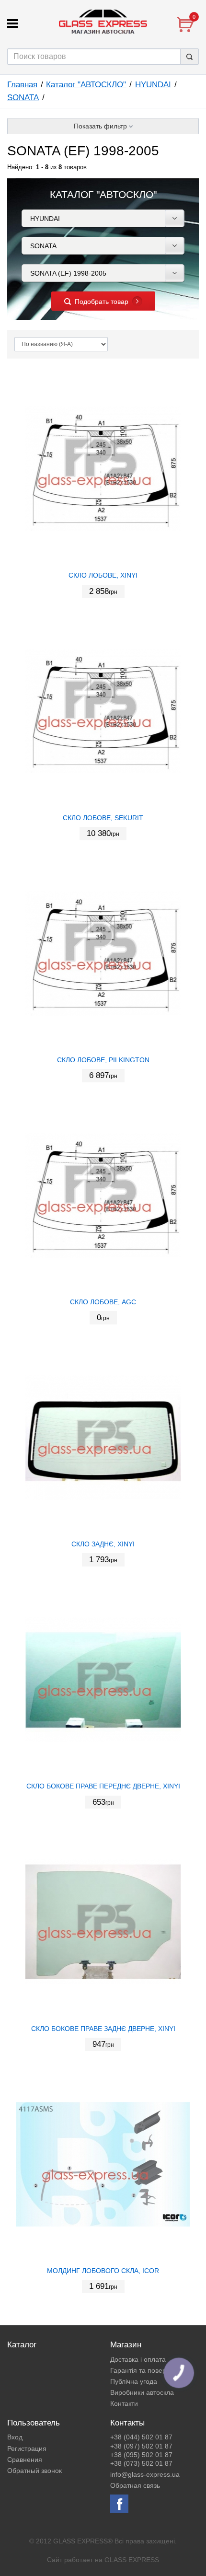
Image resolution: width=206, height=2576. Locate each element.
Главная (22, 85)
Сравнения (25, 2460)
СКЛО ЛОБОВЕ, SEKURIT (103, 818)
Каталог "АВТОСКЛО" (86, 85)
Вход (15, 2437)
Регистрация (27, 2448)
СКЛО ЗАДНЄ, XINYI (103, 1544)
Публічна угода (134, 2381)
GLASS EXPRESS (132, 2560)
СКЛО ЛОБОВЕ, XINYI (103, 575)
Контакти (124, 2403)
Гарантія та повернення (148, 2370)
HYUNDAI (153, 85)
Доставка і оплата (138, 2359)
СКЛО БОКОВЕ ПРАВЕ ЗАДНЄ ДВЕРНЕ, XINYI (103, 2029)
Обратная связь (135, 2485)
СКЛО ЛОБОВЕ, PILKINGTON (103, 1060)
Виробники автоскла (142, 2392)
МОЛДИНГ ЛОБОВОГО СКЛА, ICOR (103, 2271)
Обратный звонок (34, 2471)
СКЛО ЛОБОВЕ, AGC (103, 1302)
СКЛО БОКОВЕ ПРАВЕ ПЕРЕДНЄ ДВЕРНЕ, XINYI (103, 1786)
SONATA (23, 98)
